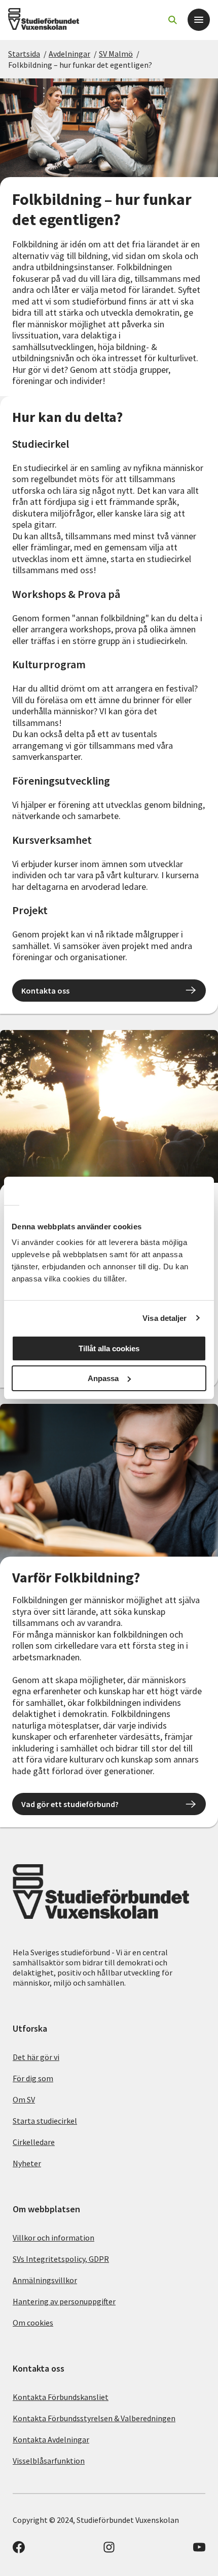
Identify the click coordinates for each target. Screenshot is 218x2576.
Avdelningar (69, 54)
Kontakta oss (45, 991)
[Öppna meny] (199, 20)
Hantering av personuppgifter (64, 2301)
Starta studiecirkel (45, 2121)
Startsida (24, 54)
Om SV (24, 2099)
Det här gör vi (36, 2057)
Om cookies (33, 2323)
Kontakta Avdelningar (51, 2439)
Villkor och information (53, 2238)
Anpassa (103, 1378)
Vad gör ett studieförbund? (70, 1804)
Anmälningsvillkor (45, 2280)
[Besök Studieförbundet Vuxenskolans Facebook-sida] (19, 2550)
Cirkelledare (34, 2142)
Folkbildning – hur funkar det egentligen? (80, 65)
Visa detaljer (165, 1318)
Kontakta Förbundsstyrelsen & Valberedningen (94, 2418)
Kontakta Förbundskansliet (61, 2397)
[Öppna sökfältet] (172, 20)
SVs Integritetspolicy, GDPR (61, 2259)
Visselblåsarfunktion (49, 2461)
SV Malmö (116, 54)
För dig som (33, 2078)
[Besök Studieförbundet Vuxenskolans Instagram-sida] (109, 2550)
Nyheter (27, 2163)
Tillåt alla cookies (109, 1348)
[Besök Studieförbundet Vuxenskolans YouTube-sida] (199, 2550)
